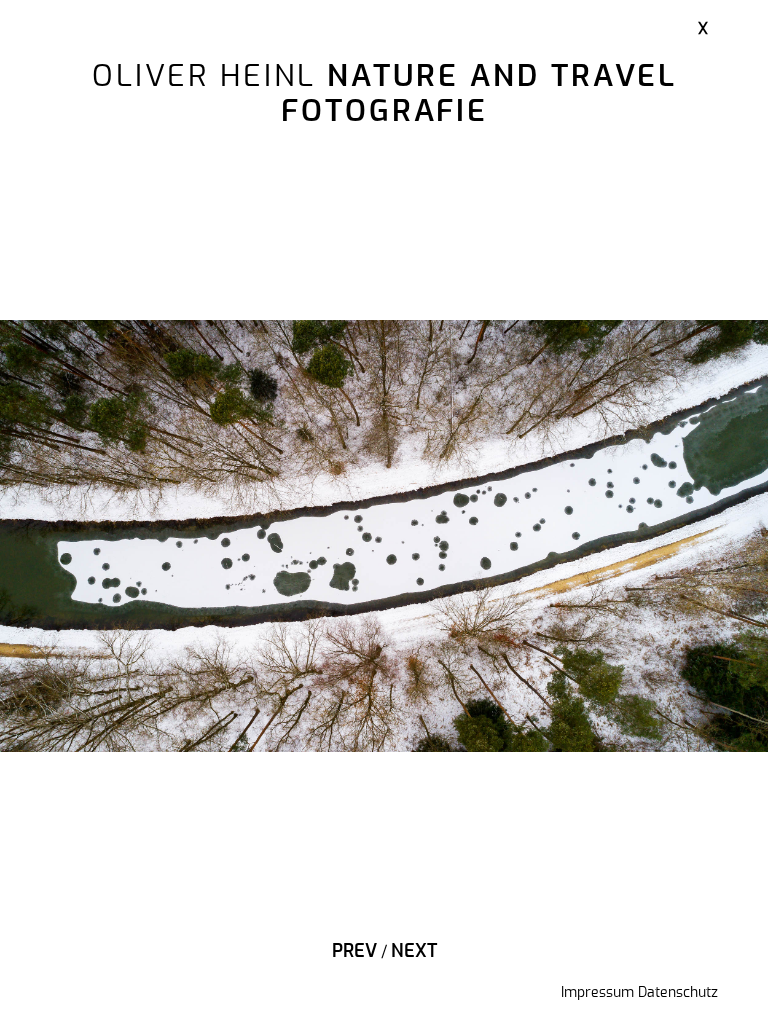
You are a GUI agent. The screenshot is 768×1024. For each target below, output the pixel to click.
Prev (354, 952)
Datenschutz (678, 993)
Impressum (597, 993)
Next (414, 952)
